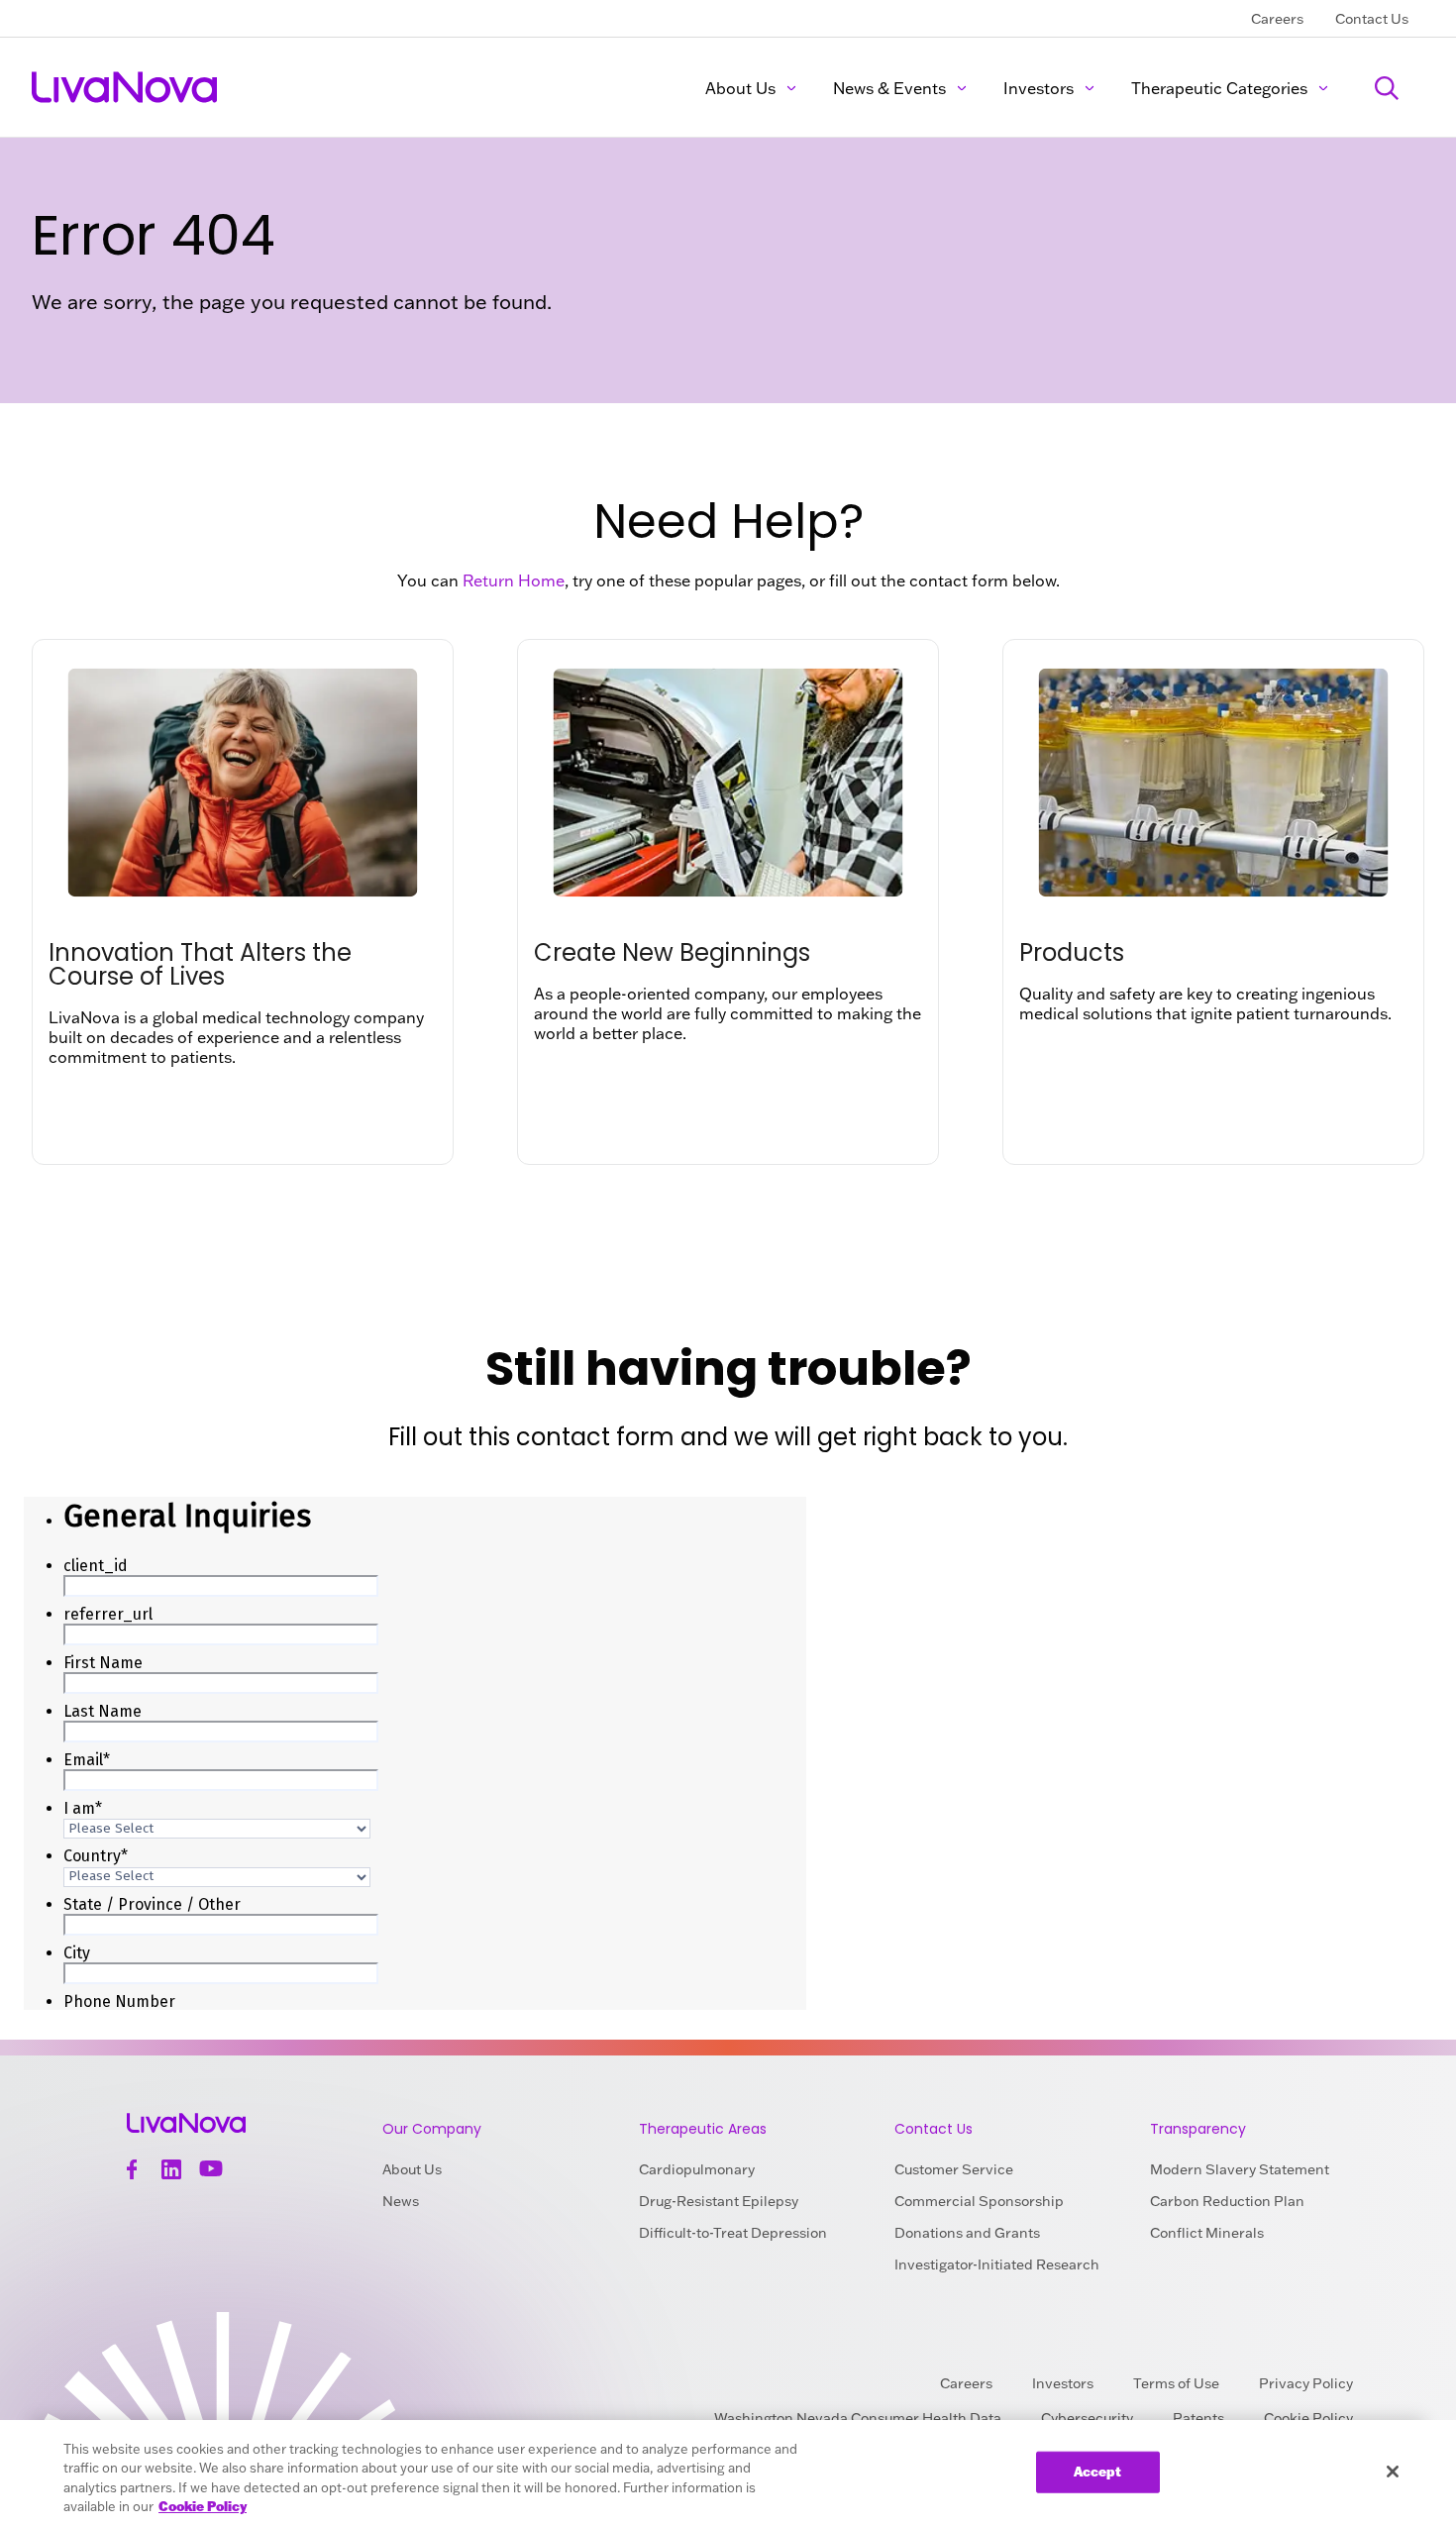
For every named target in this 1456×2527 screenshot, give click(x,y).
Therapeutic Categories (1219, 88)
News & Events (889, 88)
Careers (1277, 19)
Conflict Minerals (1207, 2233)
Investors (1039, 88)
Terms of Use (1176, 2383)
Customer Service (954, 2169)
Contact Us (1372, 19)
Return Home (514, 580)
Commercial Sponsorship (979, 2201)
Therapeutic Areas (703, 2129)
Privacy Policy (1306, 2383)
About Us (740, 88)
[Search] (1387, 88)
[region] (728, 2474)
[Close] (1393, 2472)
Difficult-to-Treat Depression (733, 2233)
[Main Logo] (126, 88)
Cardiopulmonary (697, 2169)
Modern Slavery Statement (1240, 2169)
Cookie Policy (203, 2506)
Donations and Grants (967, 2233)
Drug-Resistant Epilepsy (719, 2201)
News (401, 2201)
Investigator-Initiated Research (997, 2264)
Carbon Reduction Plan (1227, 2201)
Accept (1098, 2472)
